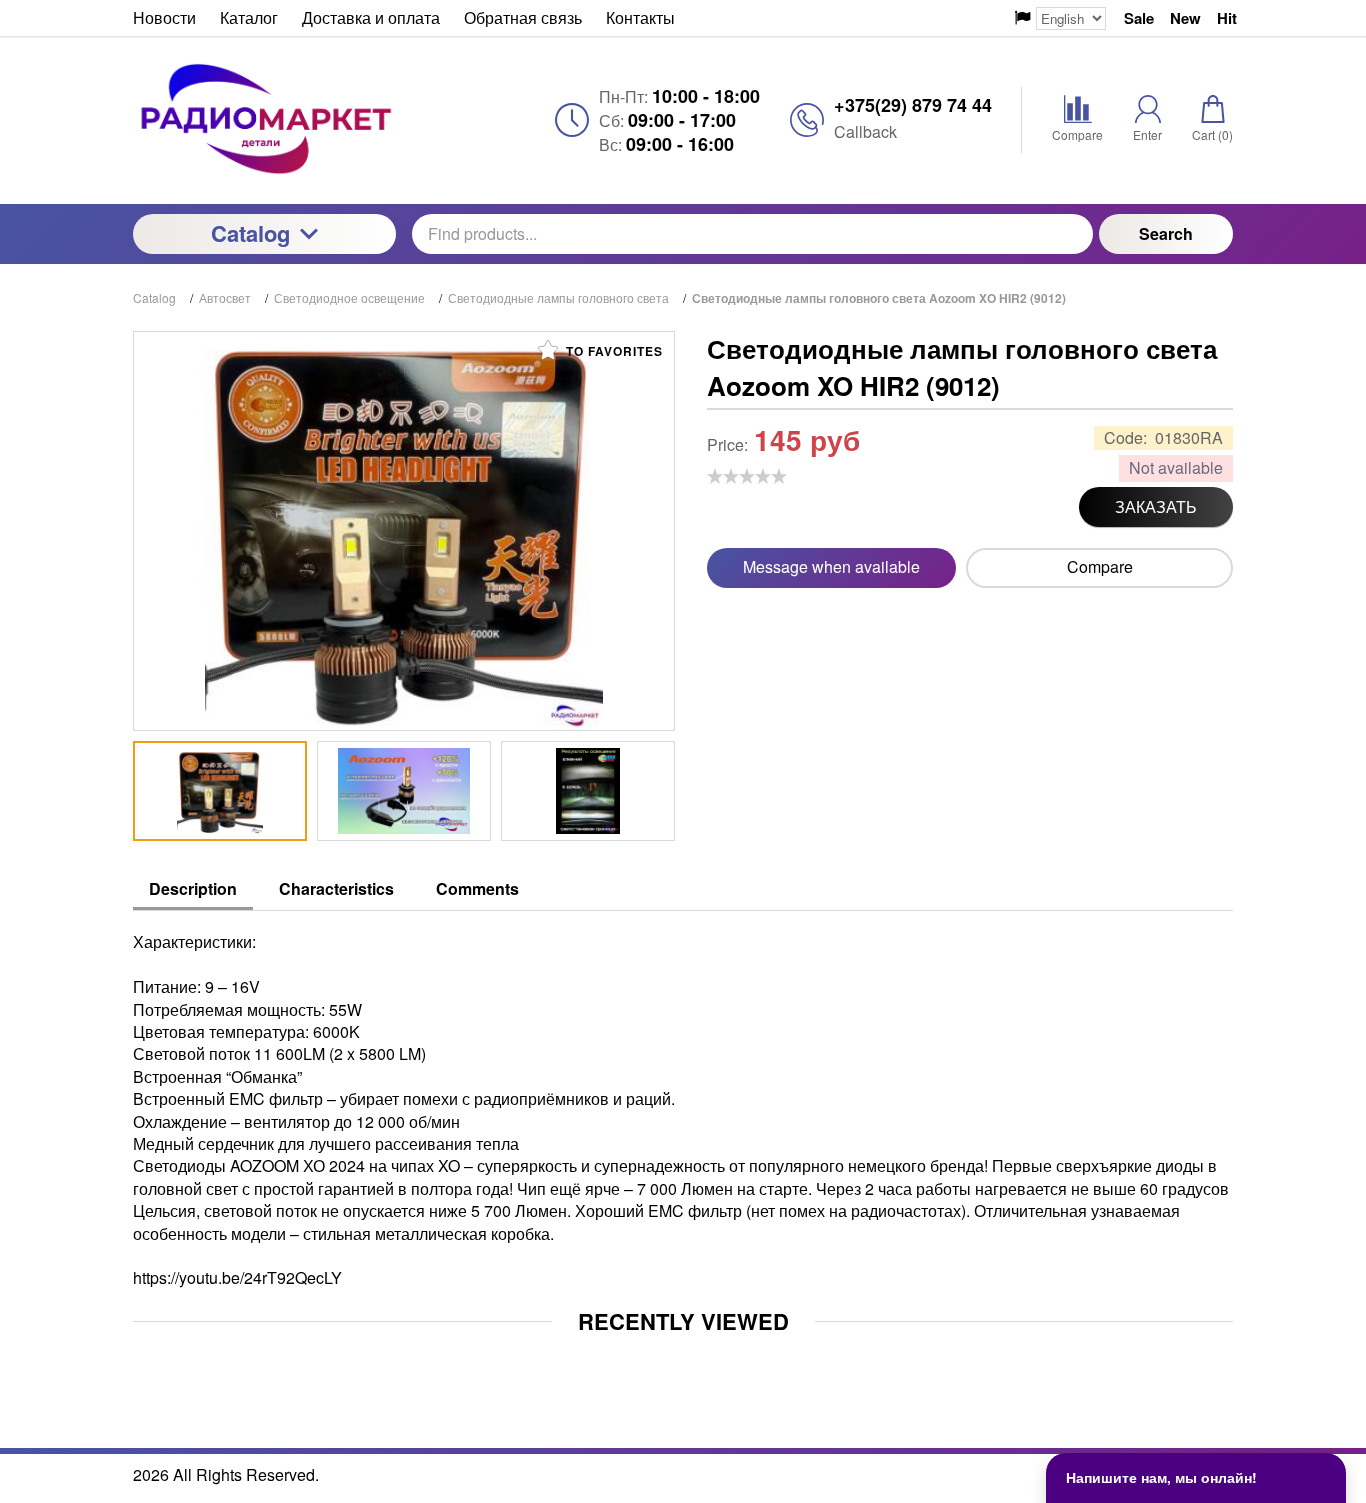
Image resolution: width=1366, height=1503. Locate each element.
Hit (1227, 18)
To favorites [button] (612, 351)
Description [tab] (193, 888)
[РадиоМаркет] (264, 120)
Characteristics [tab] (336, 888)
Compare (1100, 566)
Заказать (1156, 506)
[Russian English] (1060, 18)
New (1185, 18)
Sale (1139, 18)
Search (1166, 233)
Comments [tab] (477, 888)
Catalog (250, 233)
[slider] (747, 476)
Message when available (831, 566)
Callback (865, 131)
